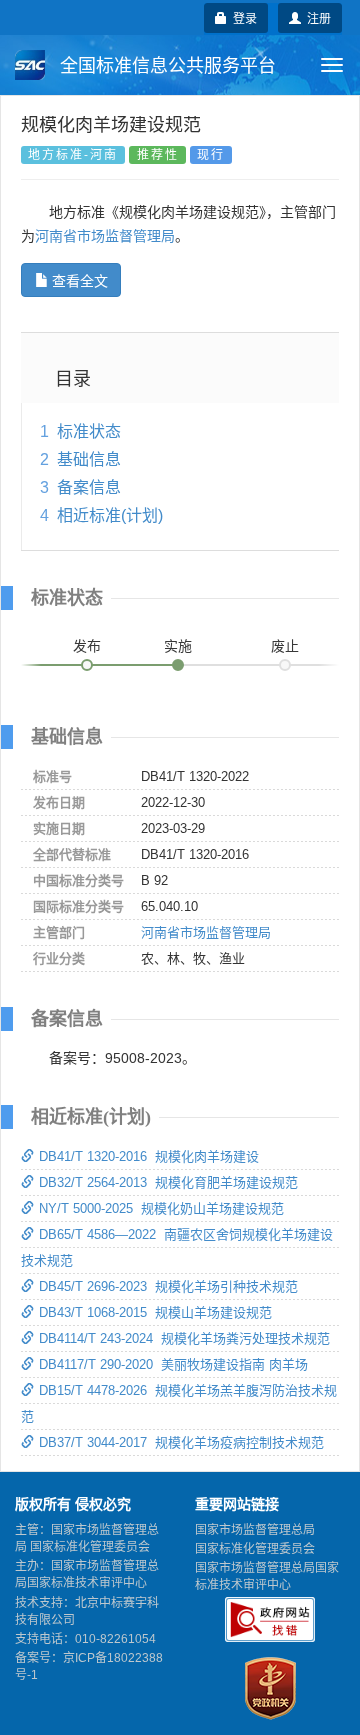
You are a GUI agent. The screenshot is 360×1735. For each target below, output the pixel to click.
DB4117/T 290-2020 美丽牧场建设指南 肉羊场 (173, 1364)
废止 (285, 646)
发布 (87, 646)
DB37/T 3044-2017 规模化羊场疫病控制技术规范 (181, 1442)
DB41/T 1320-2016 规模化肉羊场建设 (149, 1156)
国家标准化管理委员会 (255, 1549)
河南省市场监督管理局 (105, 236)
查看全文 (80, 280)
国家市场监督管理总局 (255, 1530)
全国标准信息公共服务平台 (165, 66)
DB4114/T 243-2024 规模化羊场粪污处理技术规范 (184, 1338)
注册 (316, 17)
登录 (242, 17)
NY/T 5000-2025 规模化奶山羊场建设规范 (161, 1208)
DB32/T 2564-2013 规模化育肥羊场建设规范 (168, 1182)
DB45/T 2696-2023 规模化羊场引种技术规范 (168, 1286)
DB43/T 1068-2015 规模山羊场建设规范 (155, 1312)
